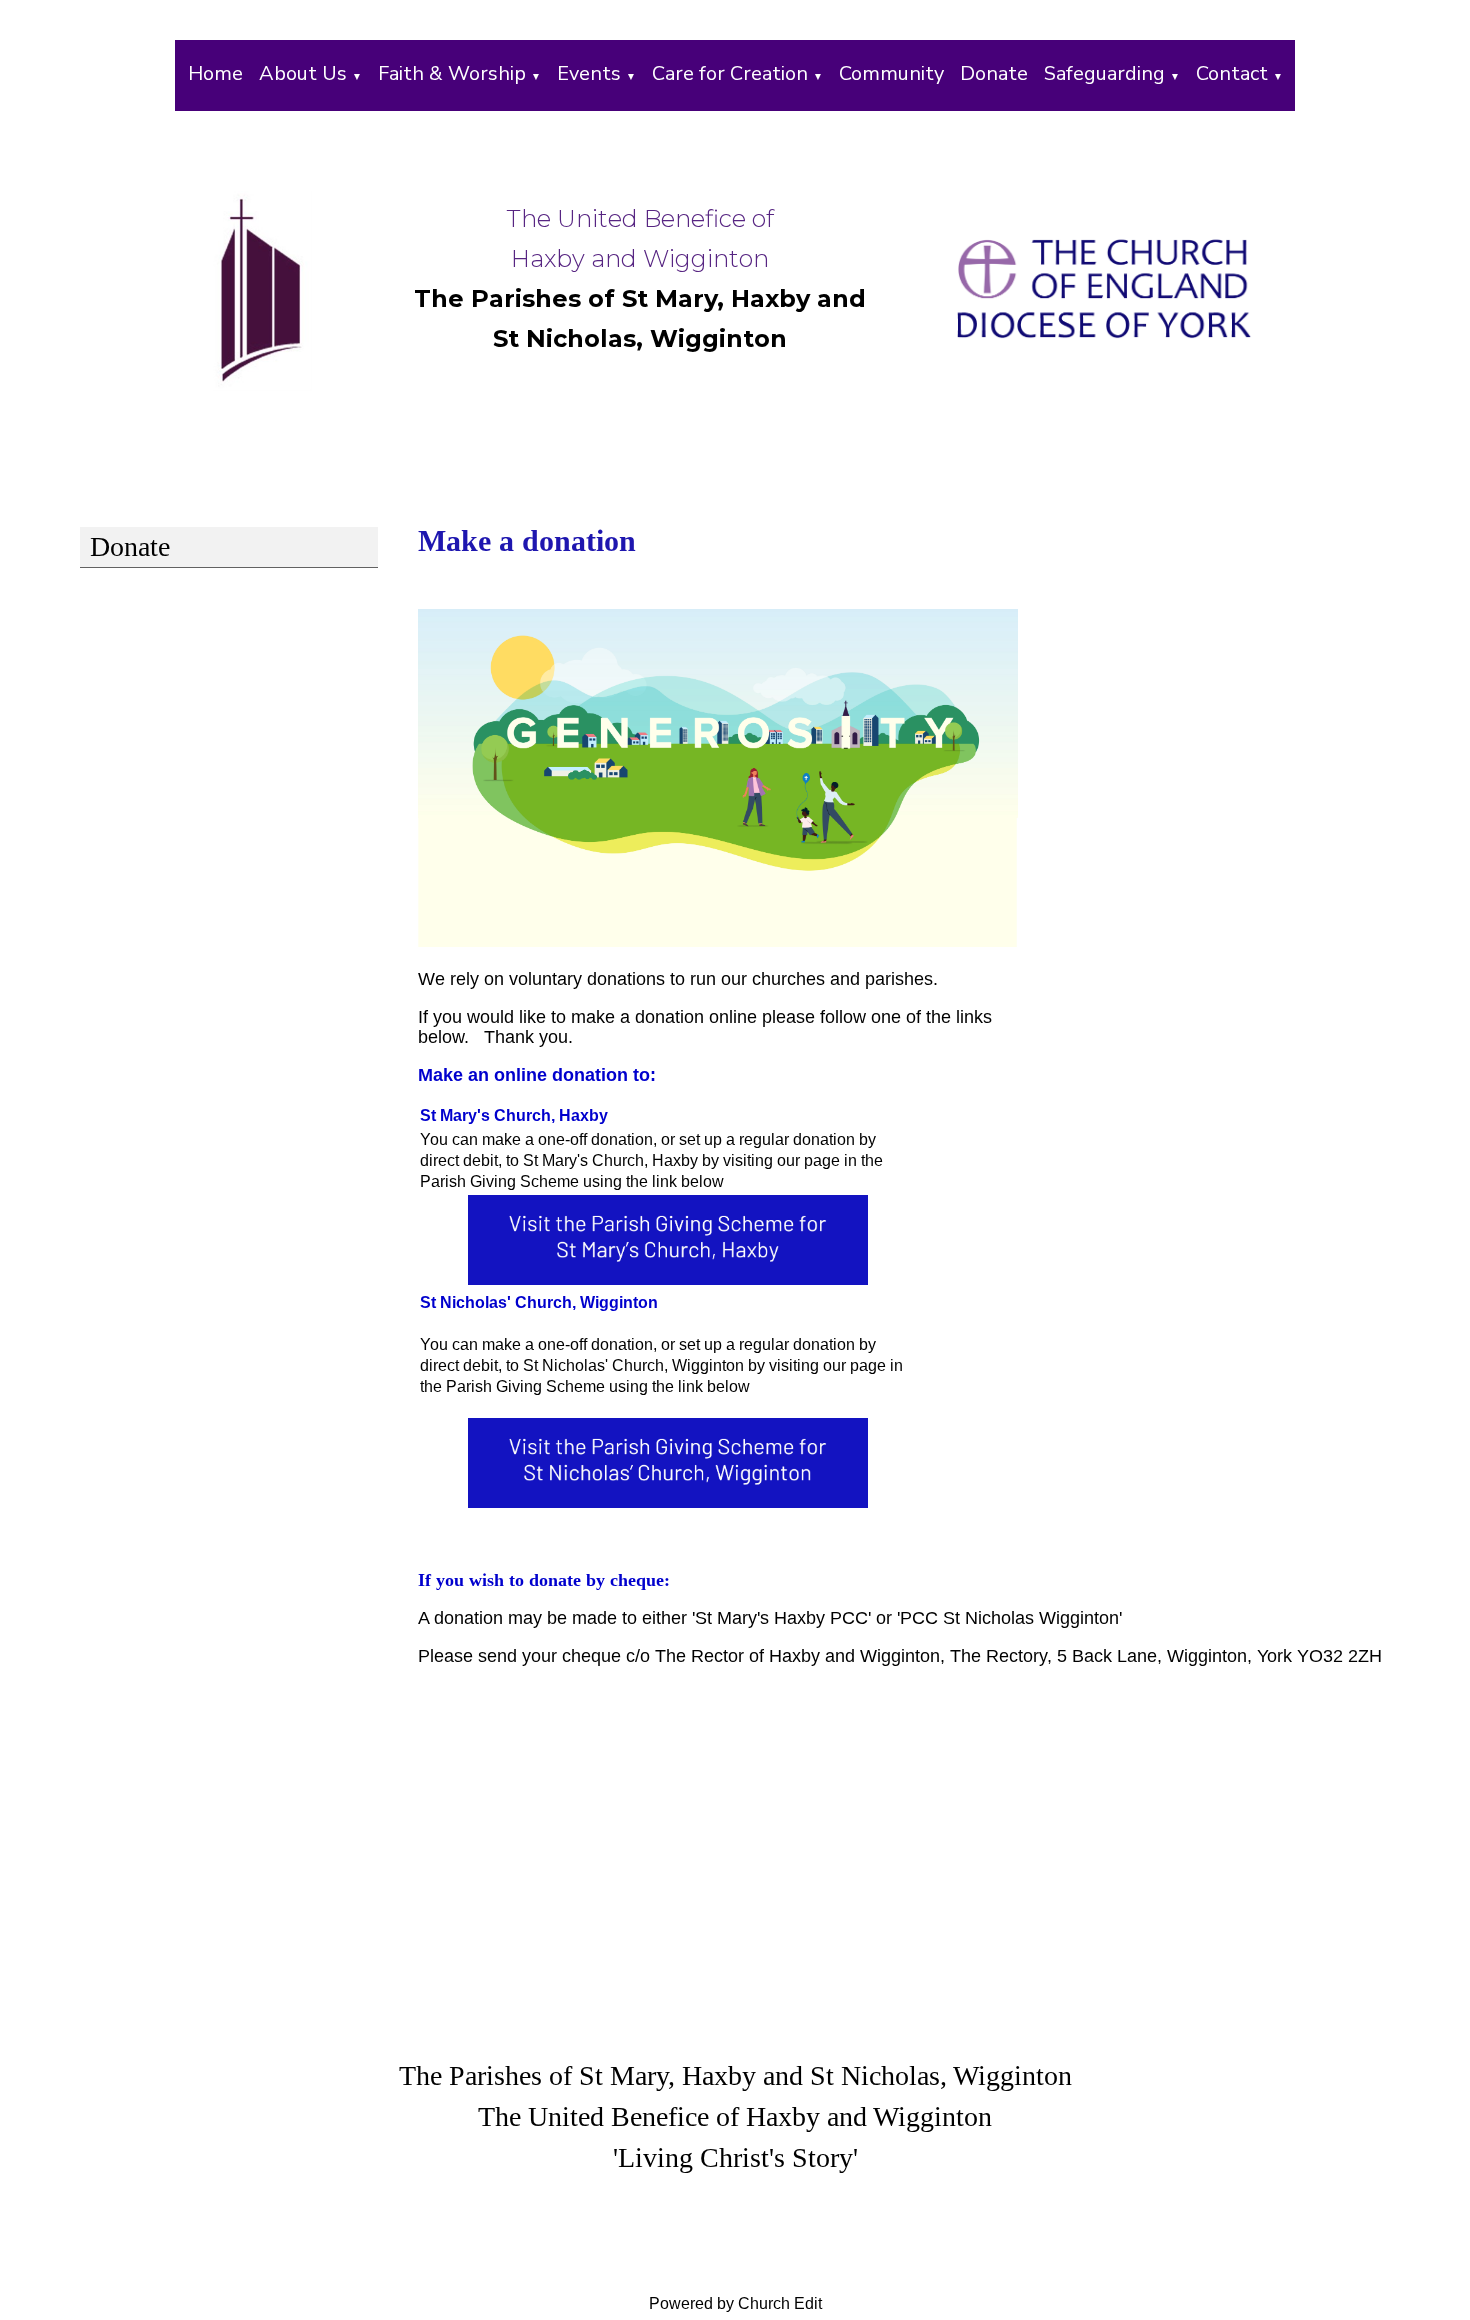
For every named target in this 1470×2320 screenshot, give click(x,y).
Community (891, 73)
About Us (303, 73)
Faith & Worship (452, 73)
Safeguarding (1104, 73)
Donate (994, 73)
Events (589, 73)
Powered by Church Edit (735, 2303)
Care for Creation (730, 73)
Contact (1232, 73)
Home (215, 73)
